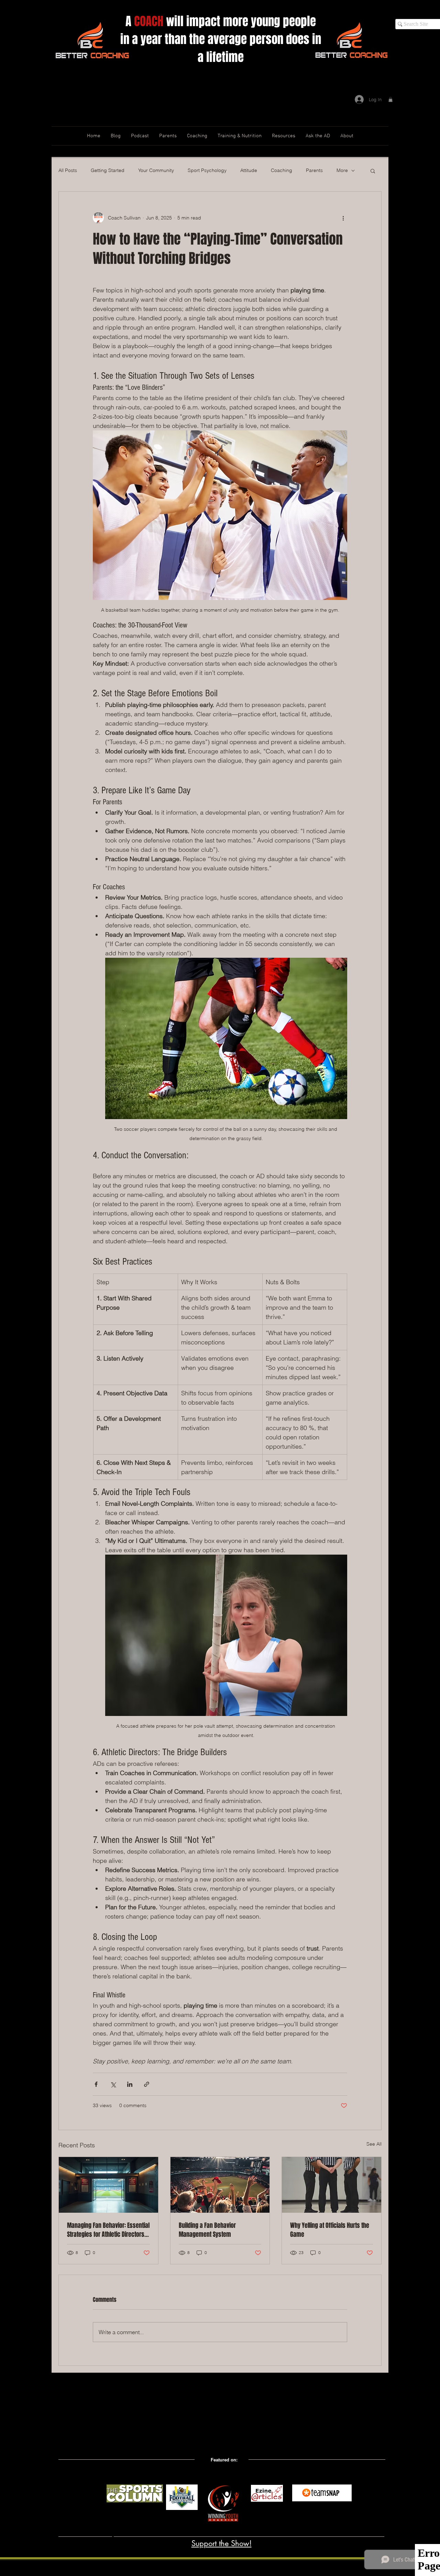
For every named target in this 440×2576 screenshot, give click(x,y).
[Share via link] (147, 2084)
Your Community (156, 170)
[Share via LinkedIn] (130, 2084)
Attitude (249, 170)
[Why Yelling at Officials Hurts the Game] (332, 2185)
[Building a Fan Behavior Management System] (220, 2185)
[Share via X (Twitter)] (113, 2084)
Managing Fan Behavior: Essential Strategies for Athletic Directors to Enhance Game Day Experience (108, 2230)
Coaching (282, 170)
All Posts (68, 170)
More (342, 170)
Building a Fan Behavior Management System (207, 2230)
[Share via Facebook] (96, 2084)
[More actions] (343, 218)
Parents (314, 170)
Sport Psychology (207, 170)
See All (374, 2144)
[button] (390, 99)
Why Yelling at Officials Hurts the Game (330, 2230)
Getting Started (108, 170)
